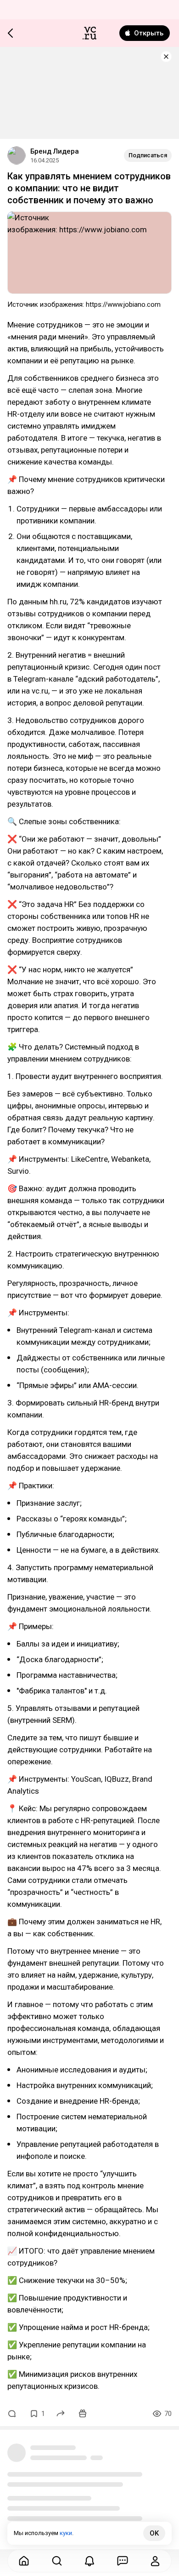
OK (154, 2533)
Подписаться (148, 155)
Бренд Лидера (55, 151)
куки (66, 2533)
